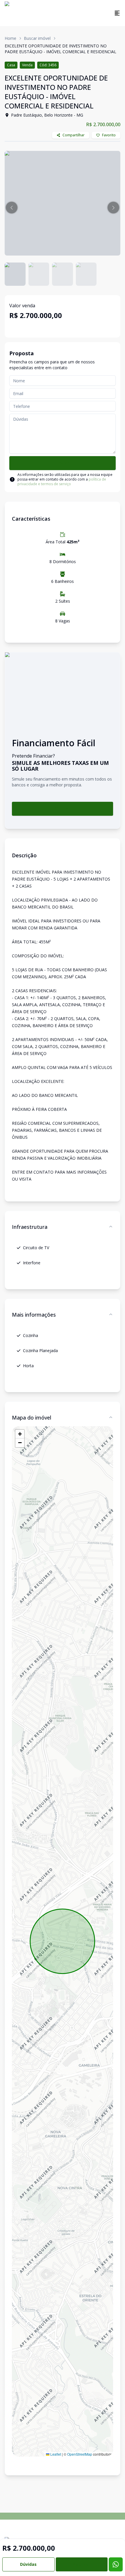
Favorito (109, 135)
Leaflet (55, 2454)
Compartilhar (74, 135)
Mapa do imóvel (32, 1418)
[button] (12, 208)
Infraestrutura (30, 1227)
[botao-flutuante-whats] (116, 2564)
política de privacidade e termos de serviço (62, 482)
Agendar (82, 2564)
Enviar (63, 463)
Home (10, 38)
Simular (63, 809)
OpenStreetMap (80, 2454)
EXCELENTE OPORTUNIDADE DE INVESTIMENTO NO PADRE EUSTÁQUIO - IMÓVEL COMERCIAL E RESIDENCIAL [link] (60, 49)
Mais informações (34, 1315)
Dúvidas (28, 2564)
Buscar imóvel (37, 38)
